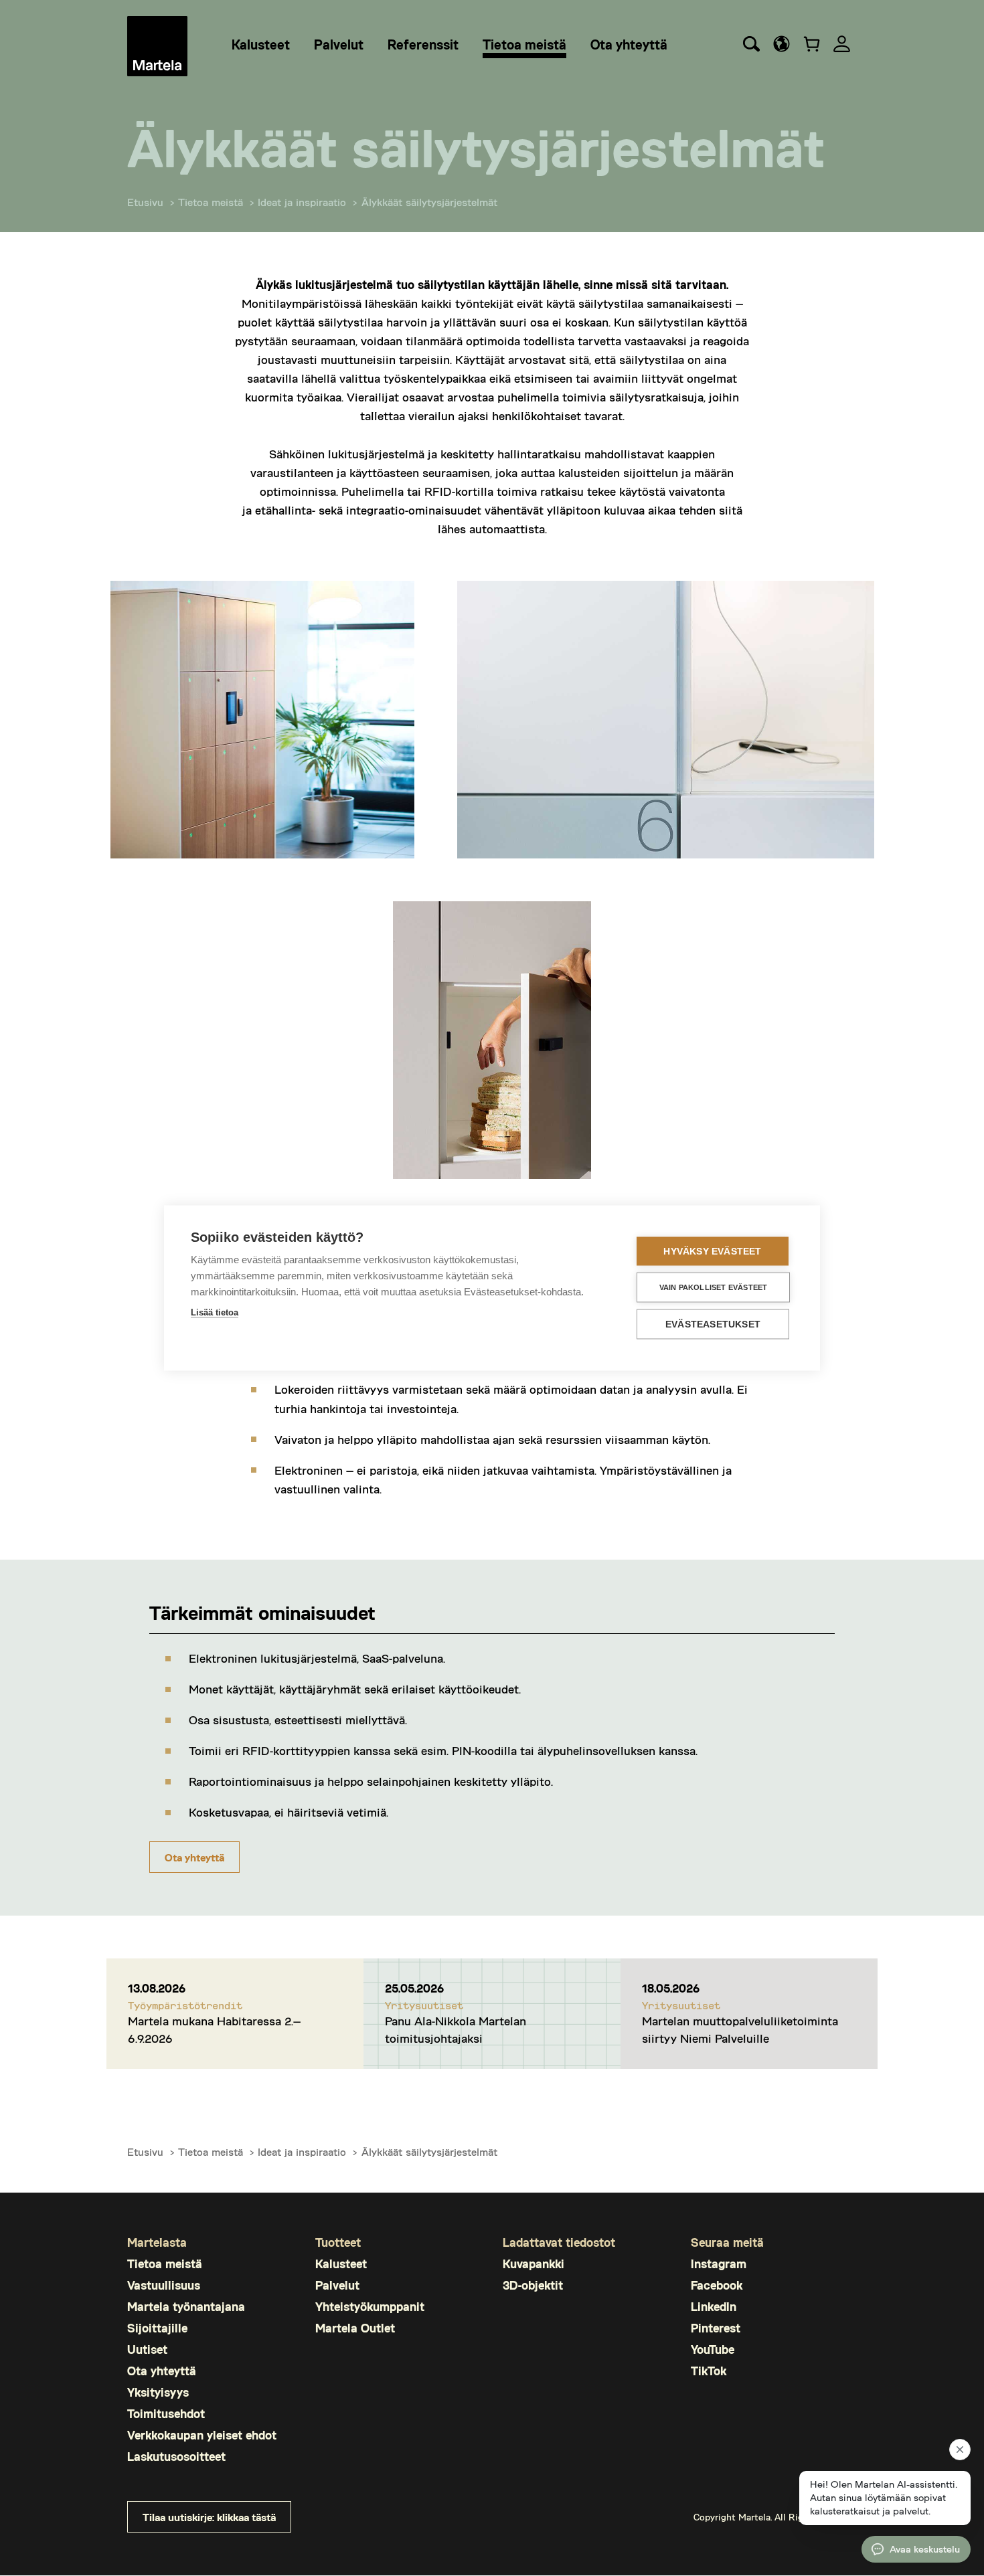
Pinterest (716, 2328)
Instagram (719, 2264)
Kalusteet (341, 2264)
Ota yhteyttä (194, 1857)
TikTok (709, 2371)
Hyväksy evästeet (712, 1252)
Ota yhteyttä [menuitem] (629, 44)
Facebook (717, 2285)
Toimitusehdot (166, 2414)
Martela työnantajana (186, 2307)
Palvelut (337, 2285)
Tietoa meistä (211, 202)
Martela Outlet (355, 2328)
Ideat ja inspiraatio (302, 202)
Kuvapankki (534, 2264)
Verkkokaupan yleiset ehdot (202, 2435)
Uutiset (147, 2350)
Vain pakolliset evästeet (714, 1287)
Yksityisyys (158, 2392)
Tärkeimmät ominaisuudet (262, 1612)
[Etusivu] (157, 46)
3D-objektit (533, 2285)
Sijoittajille (157, 2328)
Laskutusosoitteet (176, 2457)
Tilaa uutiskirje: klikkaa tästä (209, 2517)
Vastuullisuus (164, 2285)
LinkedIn (714, 2307)
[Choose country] (782, 44)
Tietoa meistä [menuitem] (524, 44)
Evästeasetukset (713, 1324)
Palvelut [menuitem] (339, 44)
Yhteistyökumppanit (370, 2307)
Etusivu (145, 202)
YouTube (713, 2350)
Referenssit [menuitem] (423, 44)
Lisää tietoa (215, 1312)
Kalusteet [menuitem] (261, 44)
